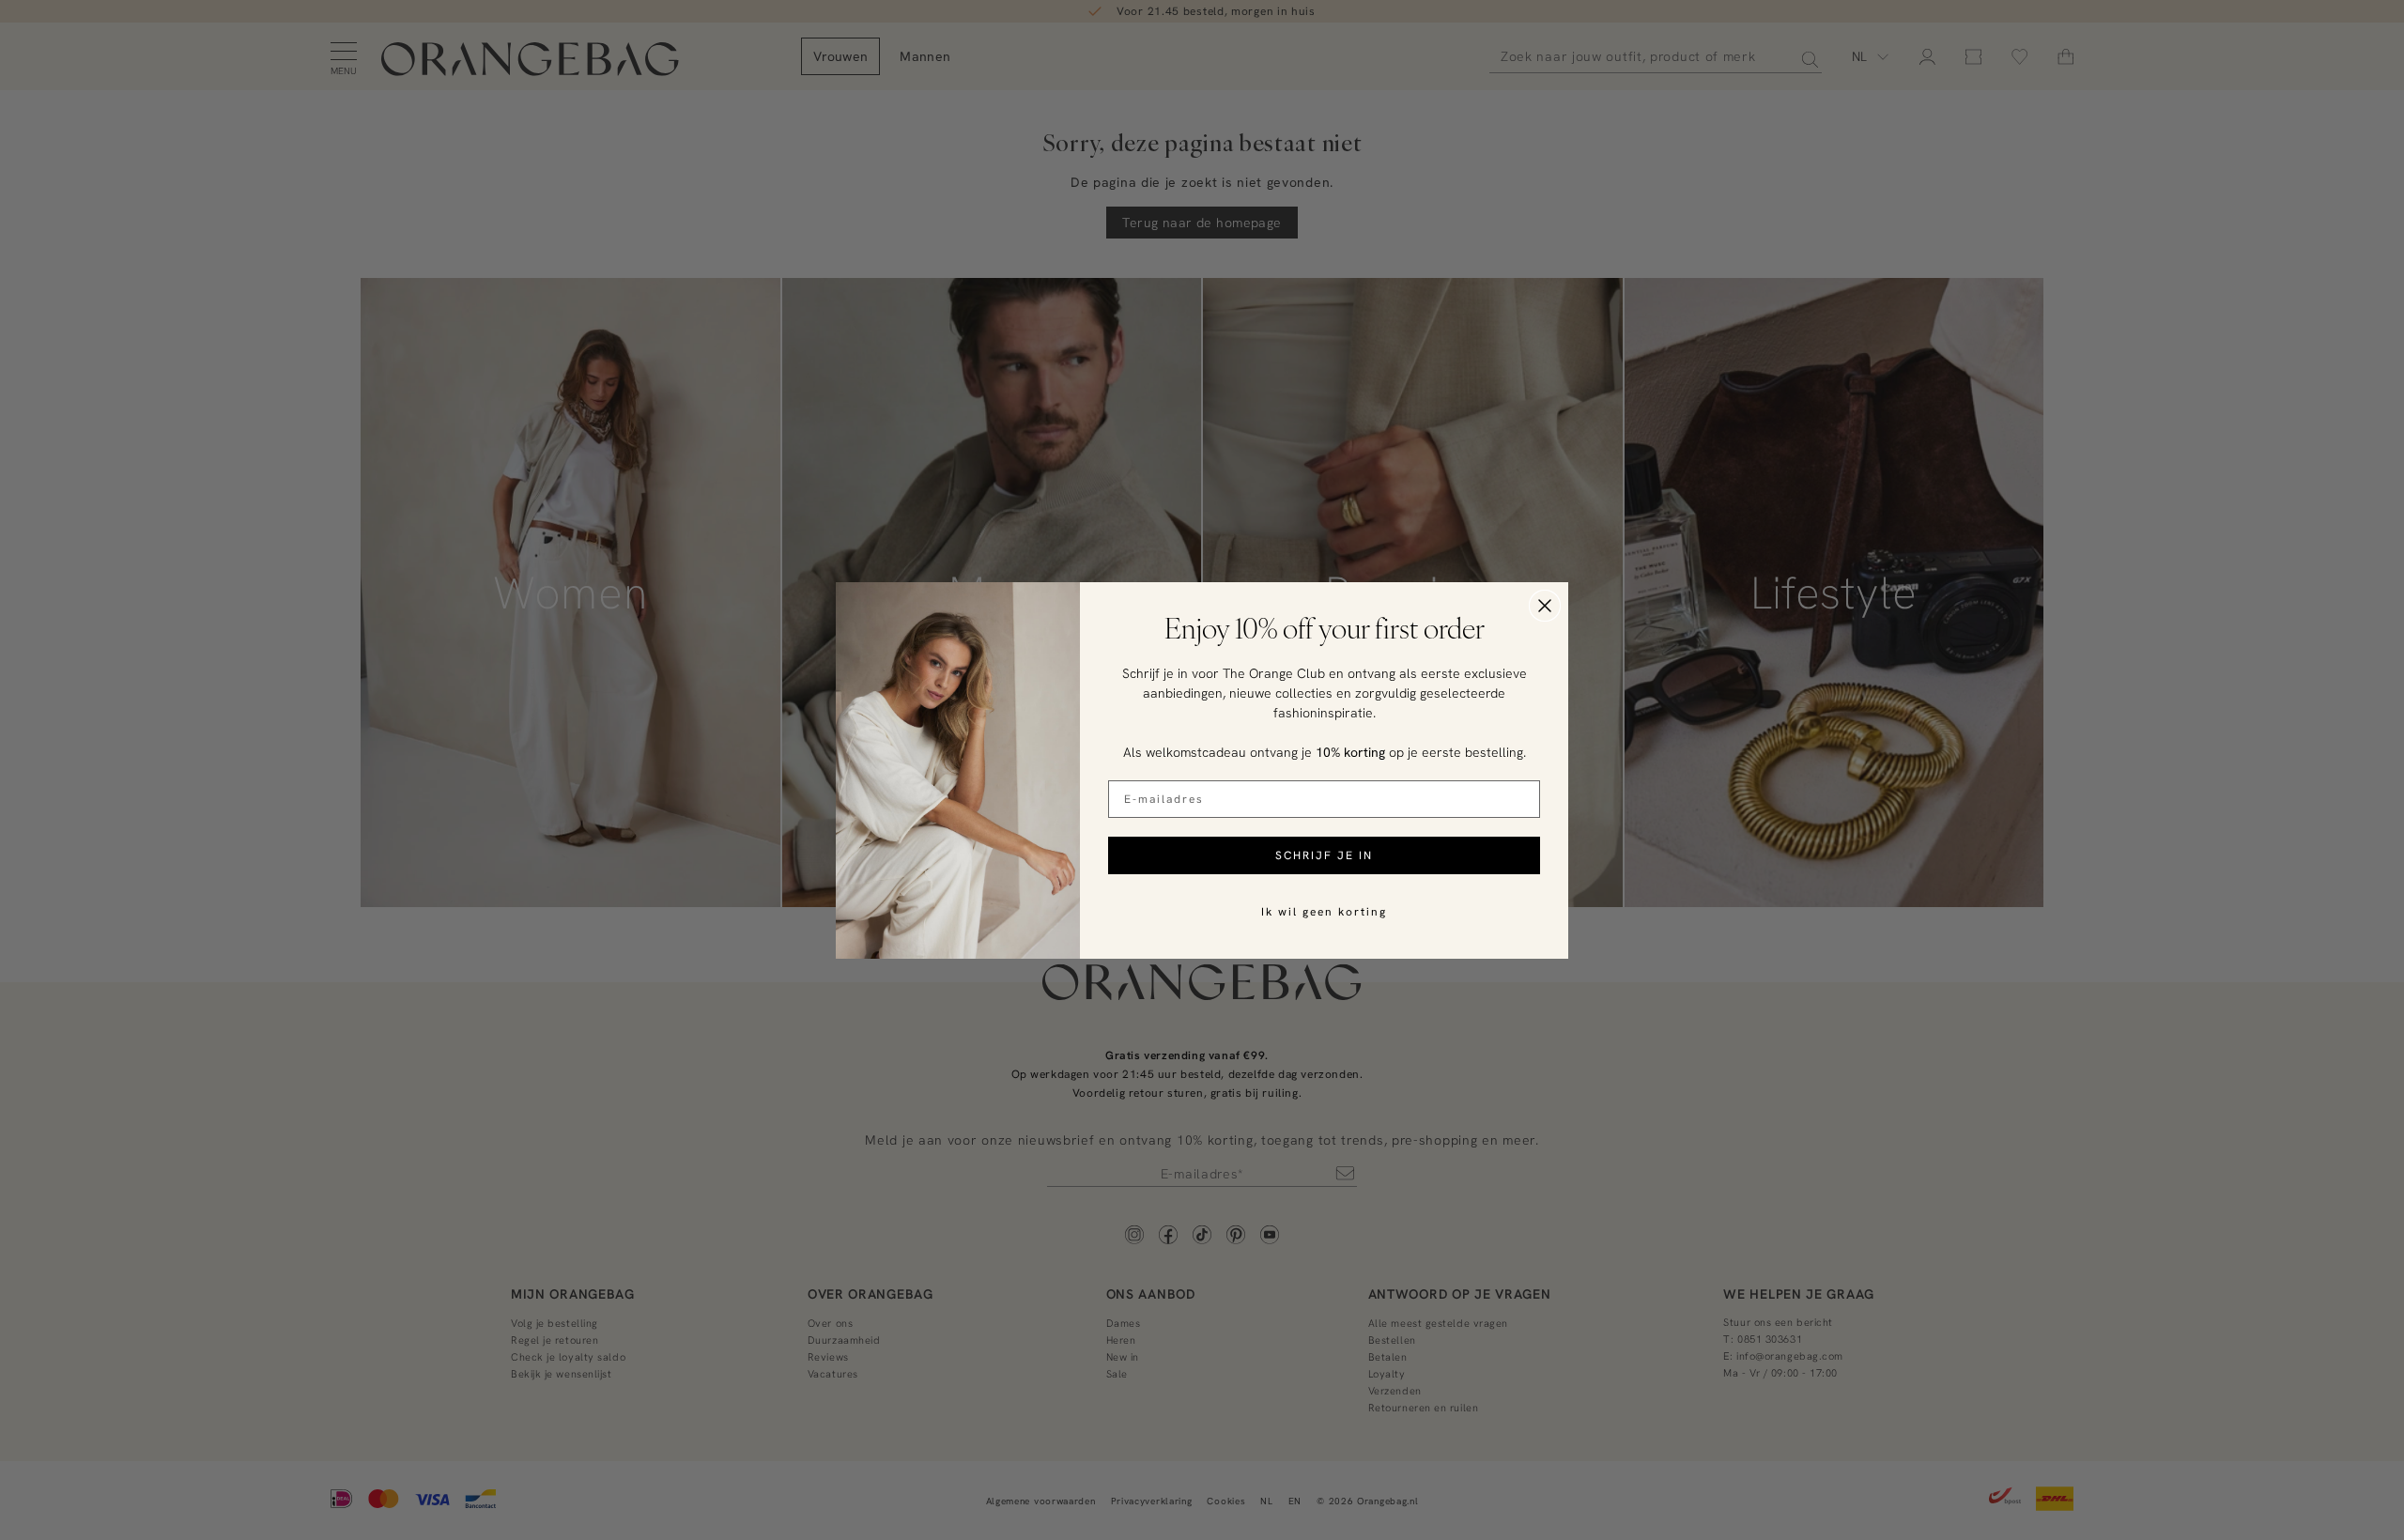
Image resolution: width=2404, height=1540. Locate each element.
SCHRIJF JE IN (1324, 855)
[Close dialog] (1545, 606)
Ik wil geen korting (1324, 911)
